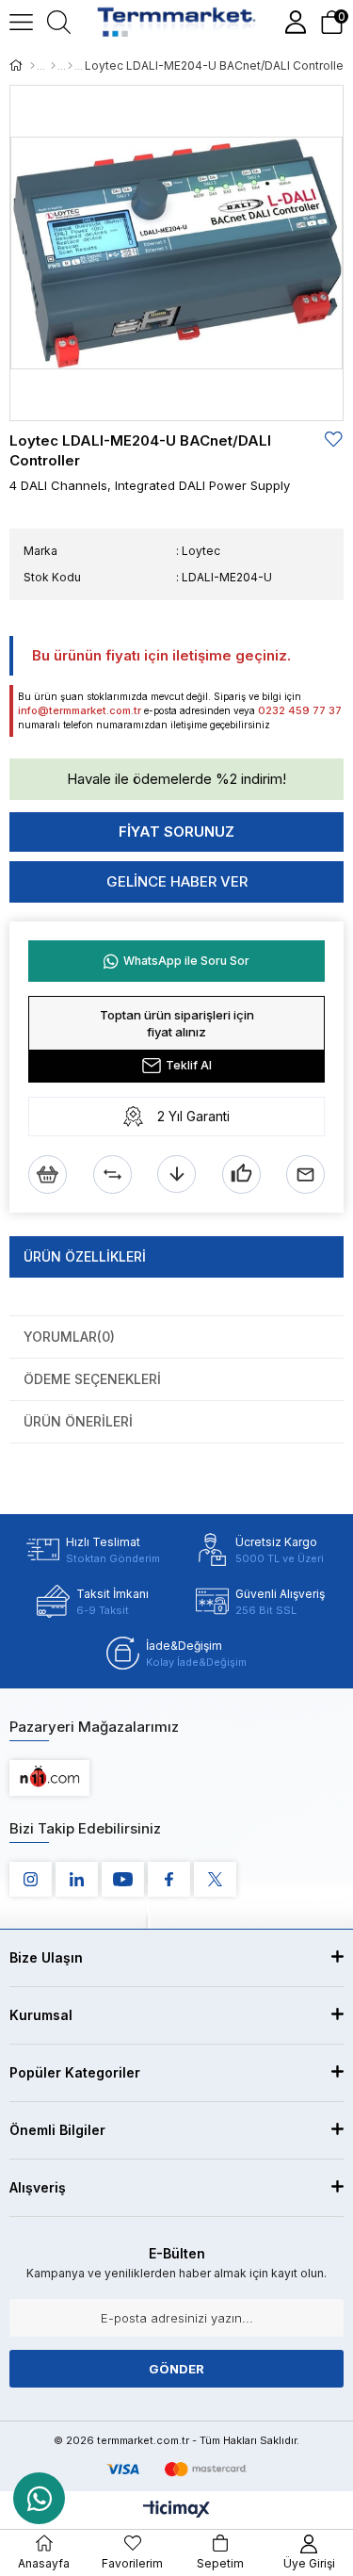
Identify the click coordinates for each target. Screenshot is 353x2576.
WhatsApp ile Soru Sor (186, 961)
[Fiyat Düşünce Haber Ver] (176, 1174)
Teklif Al (189, 1065)
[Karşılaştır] (112, 1174)
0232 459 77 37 (300, 710)
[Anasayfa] (32, 66)
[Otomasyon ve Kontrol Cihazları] (53, 66)
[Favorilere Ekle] (334, 440)
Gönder (176, 2369)
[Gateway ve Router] (70, 66)
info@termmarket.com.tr (80, 710)
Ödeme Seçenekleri (92, 1379)
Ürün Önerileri (78, 1421)
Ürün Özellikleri (85, 1256)
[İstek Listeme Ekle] (48, 1174)
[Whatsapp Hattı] (39, 2498)
